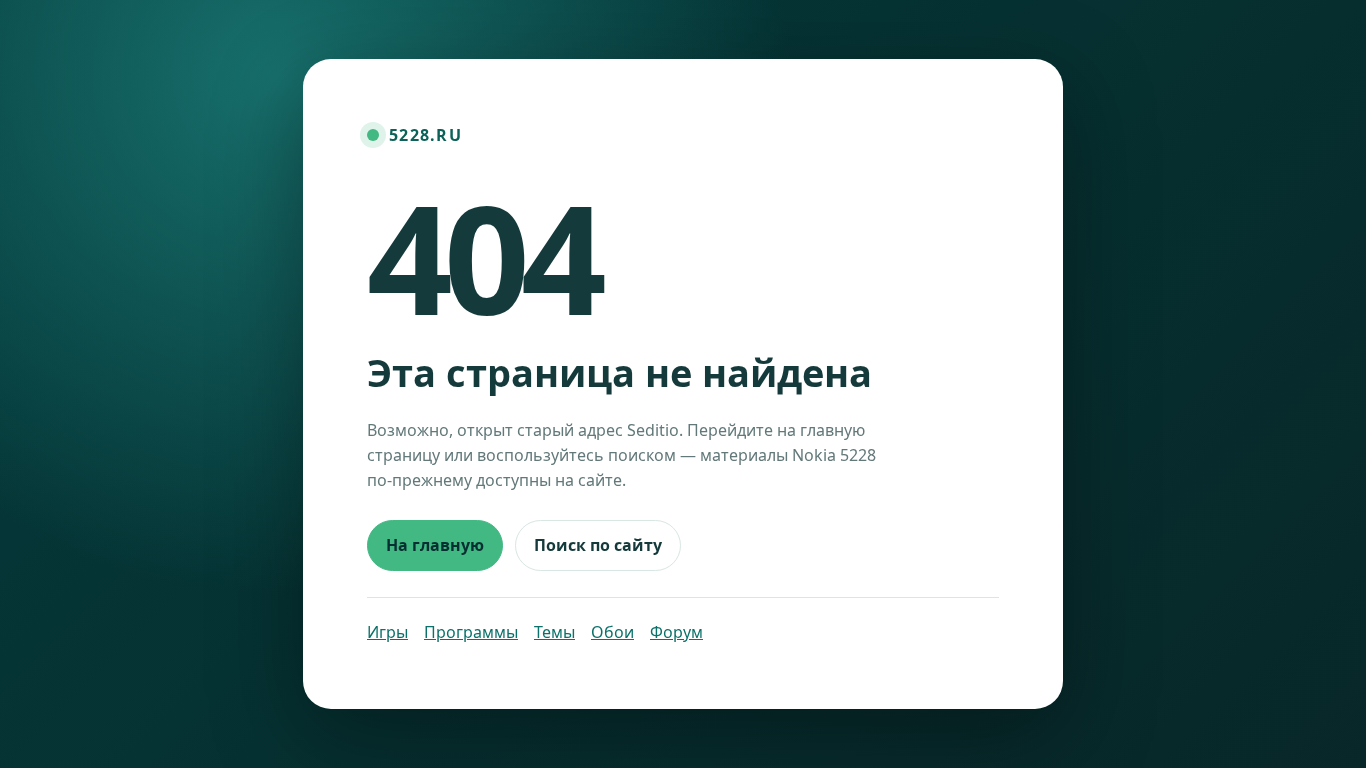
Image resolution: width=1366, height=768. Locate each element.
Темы (554, 632)
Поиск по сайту (598, 545)
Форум (676, 632)
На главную (435, 545)
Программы (471, 632)
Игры (387, 632)
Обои (612, 632)
